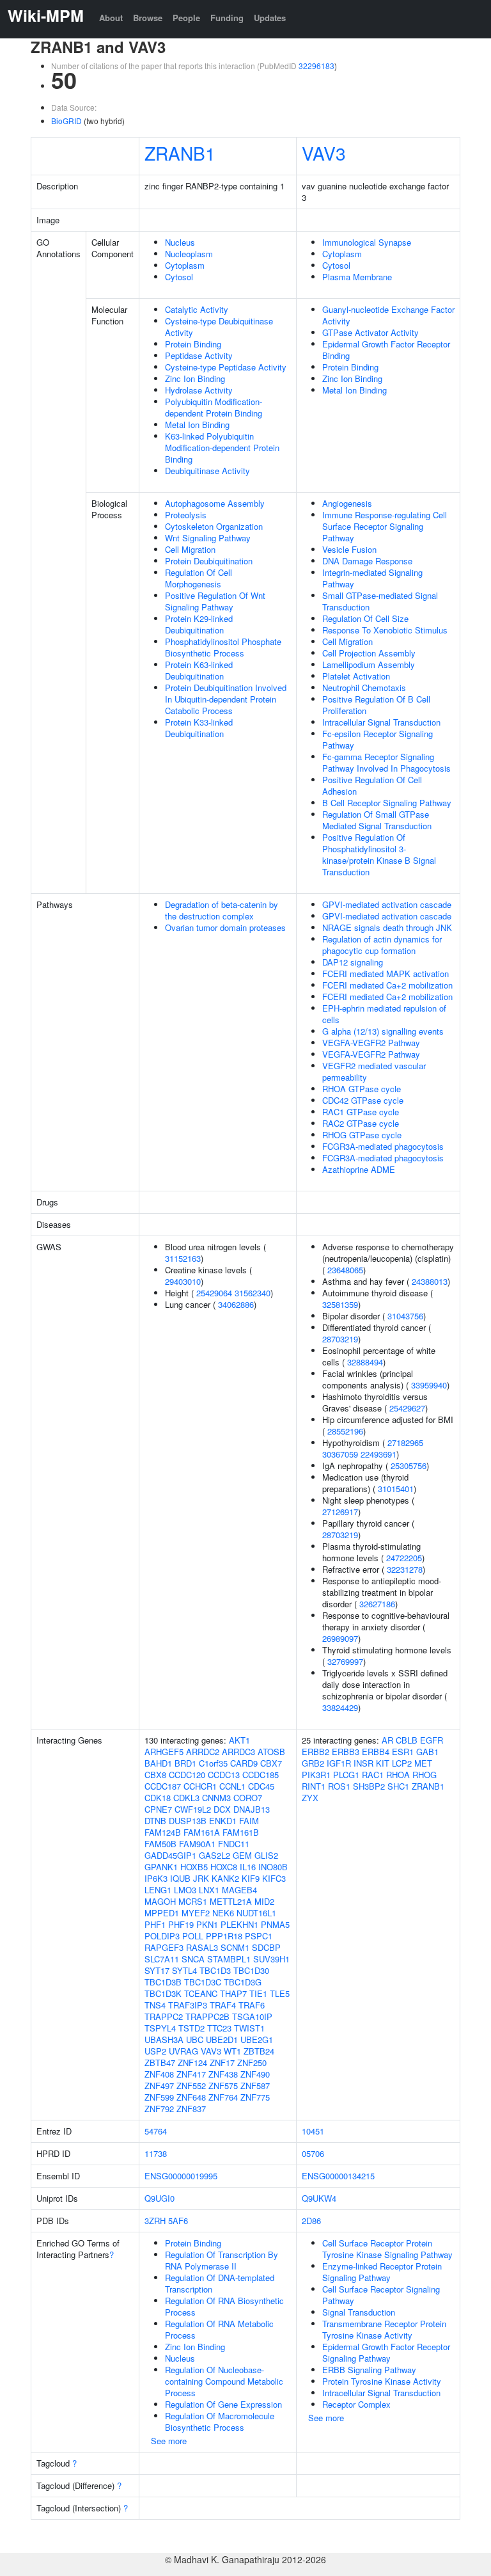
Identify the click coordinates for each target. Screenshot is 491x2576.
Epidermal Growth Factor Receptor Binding (386, 350)
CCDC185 (261, 1775)
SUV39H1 (271, 1959)
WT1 (232, 2051)
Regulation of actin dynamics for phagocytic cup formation (382, 945)
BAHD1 (158, 1763)
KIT (383, 1763)
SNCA (193, 1959)
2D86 (311, 2221)
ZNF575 (223, 2086)
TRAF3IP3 (188, 2005)
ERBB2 (316, 1752)
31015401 (396, 1489)
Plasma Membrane (357, 277)
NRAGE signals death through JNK (387, 927)
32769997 (345, 1661)
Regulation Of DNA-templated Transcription (220, 2283)
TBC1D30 (251, 1970)
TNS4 (155, 2005)
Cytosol (179, 277)
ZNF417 (191, 2074)
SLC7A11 (162, 1959)
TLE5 (280, 1993)
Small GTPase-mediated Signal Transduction (380, 601)
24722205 (404, 1558)
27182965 (405, 1443)
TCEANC (201, 1993)
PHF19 (181, 1924)
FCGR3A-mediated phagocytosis (383, 1146)
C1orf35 (213, 1763)
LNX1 (209, 1890)
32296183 (316, 66)
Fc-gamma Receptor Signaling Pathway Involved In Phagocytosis (386, 762)
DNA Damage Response (367, 561)
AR (387, 1740)
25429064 (214, 1293)
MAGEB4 (239, 1890)
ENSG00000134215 (338, 2176)
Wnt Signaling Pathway (208, 538)
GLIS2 (266, 1855)
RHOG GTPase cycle (362, 1135)
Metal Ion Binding (197, 425)
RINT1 (314, 1786)
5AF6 (178, 2221)
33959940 (429, 1385)
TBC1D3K (163, 1993)
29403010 (183, 1281)
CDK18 (158, 1798)
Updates (270, 18)
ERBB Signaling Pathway (369, 2370)
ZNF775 (255, 2097)
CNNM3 (216, 1798)
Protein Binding (193, 344)
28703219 (340, 1339)
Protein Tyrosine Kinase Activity (382, 2381)
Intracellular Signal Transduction (381, 722)
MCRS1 (193, 1901)
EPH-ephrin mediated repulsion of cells (384, 1014)
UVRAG (183, 2051)
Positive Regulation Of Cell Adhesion (372, 785)
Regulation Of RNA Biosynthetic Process (224, 2306)
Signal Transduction (359, 2312)
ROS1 (339, 1786)
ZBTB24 (259, 2051)
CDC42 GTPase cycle (363, 1100)
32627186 (377, 1604)
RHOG (425, 1775)
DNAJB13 (252, 1809)
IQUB (180, 1878)
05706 (313, 2153)
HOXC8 (224, 1867)
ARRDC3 (238, 1752)
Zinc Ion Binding (195, 378)
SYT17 (157, 1970)
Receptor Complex (356, 2404)
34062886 (236, 1304)
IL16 (248, 1867)
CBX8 (155, 1775)
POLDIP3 (162, 1936)
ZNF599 (159, 2097)
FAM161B (241, 1832)
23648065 (345, 1270)
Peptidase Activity (199, 355)
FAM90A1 (197, 1844)
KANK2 (225, 1878)
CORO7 (248, 1798)
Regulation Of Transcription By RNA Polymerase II (222, 2260)
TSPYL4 (160, 2028)
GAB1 (427, 1752)
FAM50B (160, 1844)
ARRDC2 (203, 1752)
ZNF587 (255, 2086)
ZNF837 (191, 2109)
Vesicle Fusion (349, 549)
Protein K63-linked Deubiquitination (199, 670)
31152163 (183, 1258)
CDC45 (261, 1786)
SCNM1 (235, 1947)
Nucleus (180, 242)
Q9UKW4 (319, 2198)
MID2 (264, 1901)
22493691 (378, 1454)
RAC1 (373, 1775)
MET (423, 1763)
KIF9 (251, 1878)
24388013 (430, 1281)
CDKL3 (186, 1798)
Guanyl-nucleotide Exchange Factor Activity (388, 315)
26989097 (340, 1638)
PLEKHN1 (239, 1924)
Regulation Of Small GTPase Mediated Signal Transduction (377, 820)
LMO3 (185, 1890)
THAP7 (233, 1993)
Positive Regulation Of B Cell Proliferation (376, 705)
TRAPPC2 (164, 2016)
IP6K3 (156, 1878)
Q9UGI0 (160, 2198)
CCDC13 (224, 1775)
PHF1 (155, 1924)
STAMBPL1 (229, 1959)
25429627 (407, 1408)
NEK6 (223, 1913)
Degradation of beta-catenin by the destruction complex (222, 910)
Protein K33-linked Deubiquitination (199, 728)
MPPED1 (162, 1913)
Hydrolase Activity (199, 390)
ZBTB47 (160, 2063)
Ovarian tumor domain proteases (225, 927)
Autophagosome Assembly (215, 503)
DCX (222, 1809)
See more (169, 2441)
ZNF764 (223, 2097)
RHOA (398, 1775)
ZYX (310, 1798)
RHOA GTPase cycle (362, 1089)
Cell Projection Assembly (369, 653)
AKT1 (239, 1740)
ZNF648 (191, 2097)
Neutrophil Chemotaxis (364, 688)
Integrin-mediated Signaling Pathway (372, 578)
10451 (313, 2131)
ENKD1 (223, 1821)
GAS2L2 (214, 1855)
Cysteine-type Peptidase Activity (226, 367)
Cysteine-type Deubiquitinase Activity (219, 327)
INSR (363, 1763)
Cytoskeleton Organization (214, 526)
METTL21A (231, 1901)
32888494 (365, 1362)
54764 (156, 2131)
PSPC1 (259, 1936)
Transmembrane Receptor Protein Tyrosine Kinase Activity (384, 2329)
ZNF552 (191, 2086)
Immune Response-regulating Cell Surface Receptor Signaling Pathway (385, 526)
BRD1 (185, 1763)
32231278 (405, 1569)
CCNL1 (232, 1786)
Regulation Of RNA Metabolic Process (219, 2329)
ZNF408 (159, 2074)
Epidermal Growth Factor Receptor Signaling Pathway (386, 2352)
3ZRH (155, 2221)
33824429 (340, 1707)
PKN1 (207, 1924)
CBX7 (271, 1763)
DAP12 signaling (353, 962)
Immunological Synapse (367, 242)
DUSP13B (188, 1821)
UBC (195, 2039)
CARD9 (244, 1763)
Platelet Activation (356, 676)
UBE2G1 (257, 2039)
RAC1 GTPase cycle (361, 1112)
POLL (193, 1936)
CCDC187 (163, 1786)
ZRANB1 (180, 153)
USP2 (155, 2051)
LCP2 (402, 1763)
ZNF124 (192, 2063)
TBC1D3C (203, 1982)
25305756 (409, 1466)
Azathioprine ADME (359, 1169)
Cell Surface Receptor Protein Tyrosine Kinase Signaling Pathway (387, 2249)
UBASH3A (164, 2039)
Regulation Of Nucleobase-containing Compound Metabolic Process (224, 2381)
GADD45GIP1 (170, 1855)
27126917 (340, 1512)
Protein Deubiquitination (209, 561)
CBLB (407, 1740)
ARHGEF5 (164, 1752)
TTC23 (219, 2028)
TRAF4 (223, 2005)
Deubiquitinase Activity (207, 471)
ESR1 (403, 1752)
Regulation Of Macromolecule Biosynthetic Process (220, 2421)
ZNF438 (223, 2074)
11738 (156, 2153)
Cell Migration (190, 549)
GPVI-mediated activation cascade (387, 904)
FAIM (249, 1821)
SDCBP (266, 1947)
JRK (201, 1878)
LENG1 (158, 1890)
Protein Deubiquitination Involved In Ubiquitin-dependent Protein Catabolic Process (226, 699)
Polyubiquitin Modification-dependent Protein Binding (214, 407)
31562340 (253, 1293)
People (186, 18)
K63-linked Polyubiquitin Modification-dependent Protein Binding (222, 448)
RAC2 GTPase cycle (361, 1123)
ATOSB (271, 1752)
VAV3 (324, 153)
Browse (148, 18)
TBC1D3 (215, 1970)
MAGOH (160, 1901)
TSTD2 (191, 2028)
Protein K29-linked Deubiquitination (199, 624)
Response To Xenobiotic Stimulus (385, 630)
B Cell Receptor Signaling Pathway (387, 803)
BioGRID (66, 121)
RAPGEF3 (164, 1947)
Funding (227, 18)
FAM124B (163, 1832)
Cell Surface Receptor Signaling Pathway (381, 2295)
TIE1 (258, 1993)
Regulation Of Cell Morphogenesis (199, 578)
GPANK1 (161, 1867)
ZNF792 (159, 2109)
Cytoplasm (185, 265)
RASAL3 (202, 1947)
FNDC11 (234, 1844)
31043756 (405, 1316)
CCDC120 (187, 1775)
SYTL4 (184, 1970)
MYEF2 (196, 1913)
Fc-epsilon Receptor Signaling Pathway (378, 739)
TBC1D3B (163, 1982)
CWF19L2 (193, 1809)
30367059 (340, 1454)
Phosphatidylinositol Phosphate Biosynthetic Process (223, 647)
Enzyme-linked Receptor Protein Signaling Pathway (382, 2272)
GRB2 (313, 1763)
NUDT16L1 (256, 1913)
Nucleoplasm (189, 254)
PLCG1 (346, 1775)
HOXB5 (194, 1867)
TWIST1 (249, 2028)
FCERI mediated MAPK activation (386, 974)
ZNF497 (159, 2086)
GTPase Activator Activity (370, 332)
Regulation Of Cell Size (365, 618)
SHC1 (398, 1786)
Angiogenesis (347, 503)
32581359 (340, 1304)
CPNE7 (158, 1809)
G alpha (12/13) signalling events (383, 1031)
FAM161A (202, 1832)
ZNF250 (252, 2063)
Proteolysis (186, 515)
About (111, 18)
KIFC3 (274, 1878)
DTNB (155, 1821)
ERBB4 (376, 1752)
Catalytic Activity (197, 309)
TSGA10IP (252, 2016)
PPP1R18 (224, 1936)
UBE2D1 (222, 2039)
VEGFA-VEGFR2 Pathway (371, 1043)
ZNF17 (222, 2063)
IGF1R (339, 1763)
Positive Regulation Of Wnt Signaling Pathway (215, 601)
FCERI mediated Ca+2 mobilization (387, 985)
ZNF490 (255, 2074)
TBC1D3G (243, 1982)
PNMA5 (275, 1924)
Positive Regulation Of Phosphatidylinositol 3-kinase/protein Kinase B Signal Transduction (379, 855)
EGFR (432, 1740)
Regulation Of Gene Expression (223, 2404)
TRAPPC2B (207, 2016)
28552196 (345, 1431)
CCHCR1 (200, 1786)
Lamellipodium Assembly (369, 664)
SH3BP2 (369, 1786)
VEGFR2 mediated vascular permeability (374, 1071)
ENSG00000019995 (181, 2176)
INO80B (273, 1867)
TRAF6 (252, 2005)
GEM (242, 1855)
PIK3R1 (316, 1775)
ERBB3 (346, 1752)
